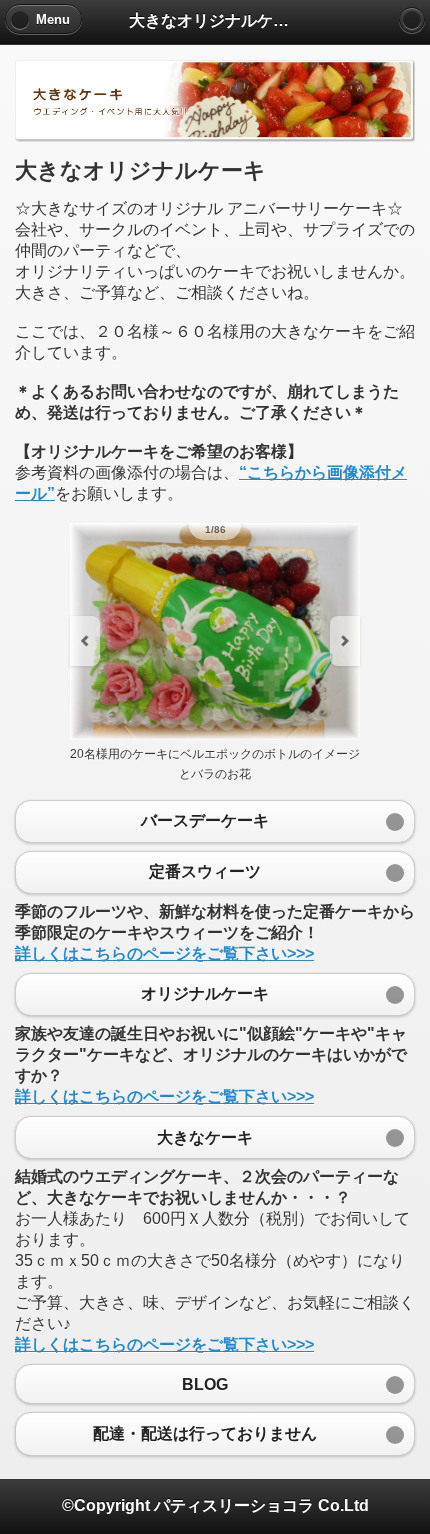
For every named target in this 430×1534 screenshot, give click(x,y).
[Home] (412, 20)
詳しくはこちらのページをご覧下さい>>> (164, 953)
